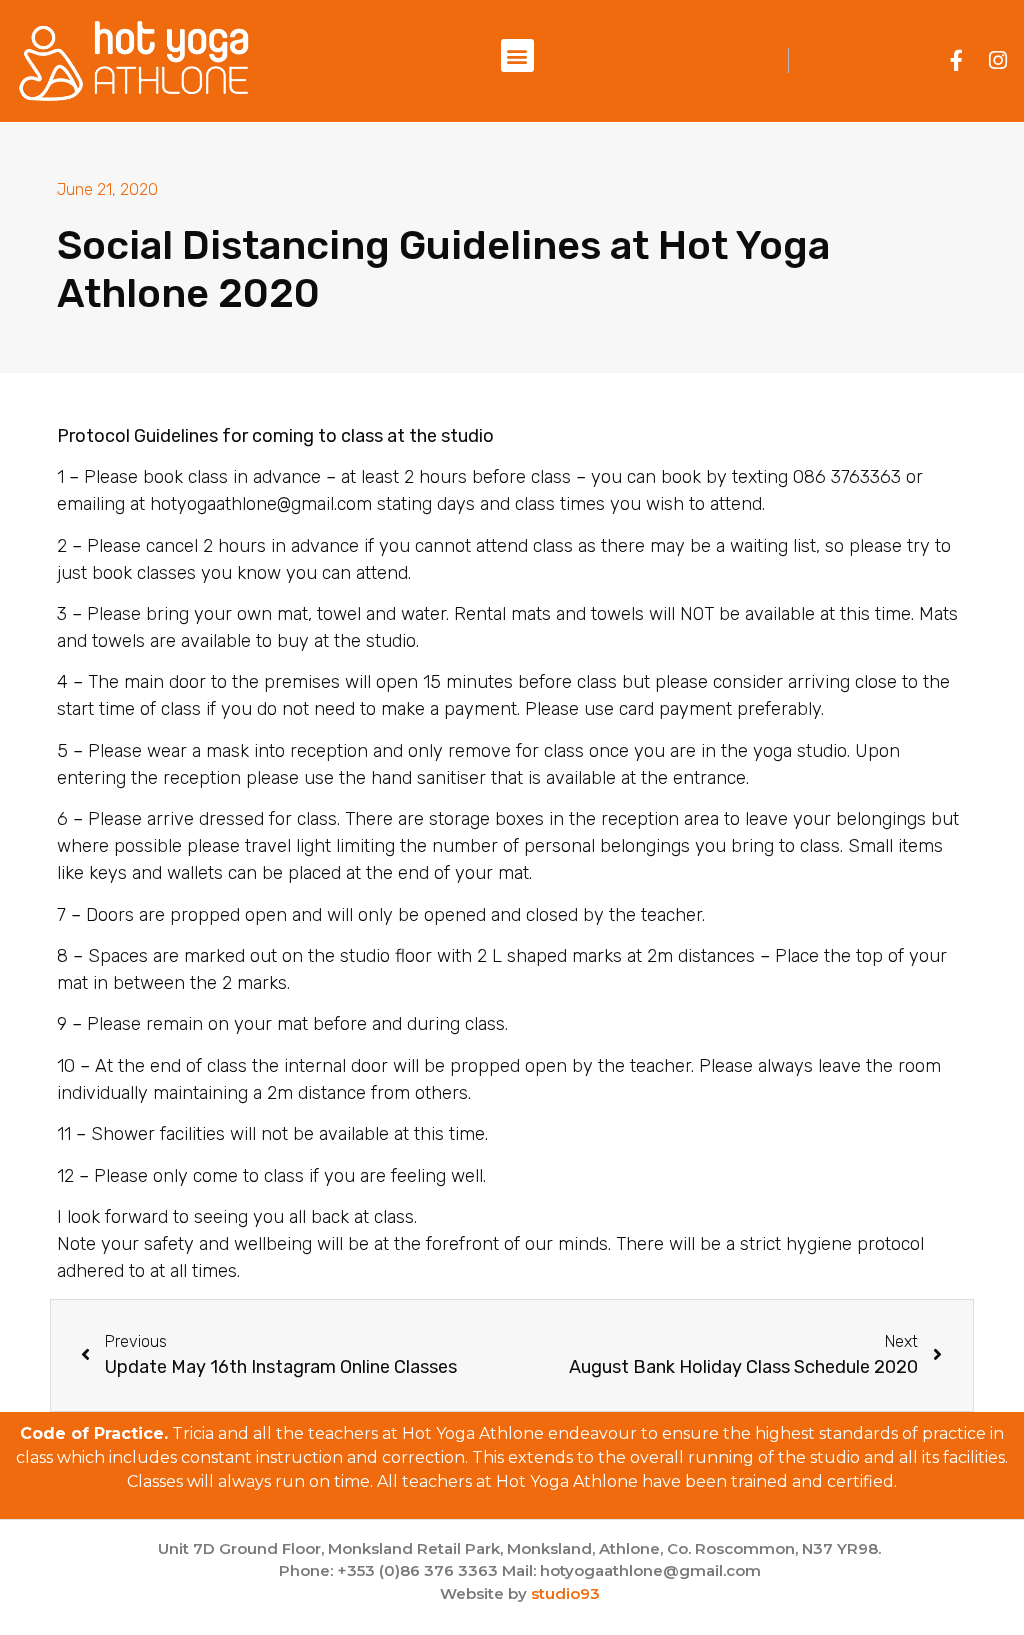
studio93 (565, 1593)
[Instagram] (998, 60)
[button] (517, 55)
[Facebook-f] (956, 60)
